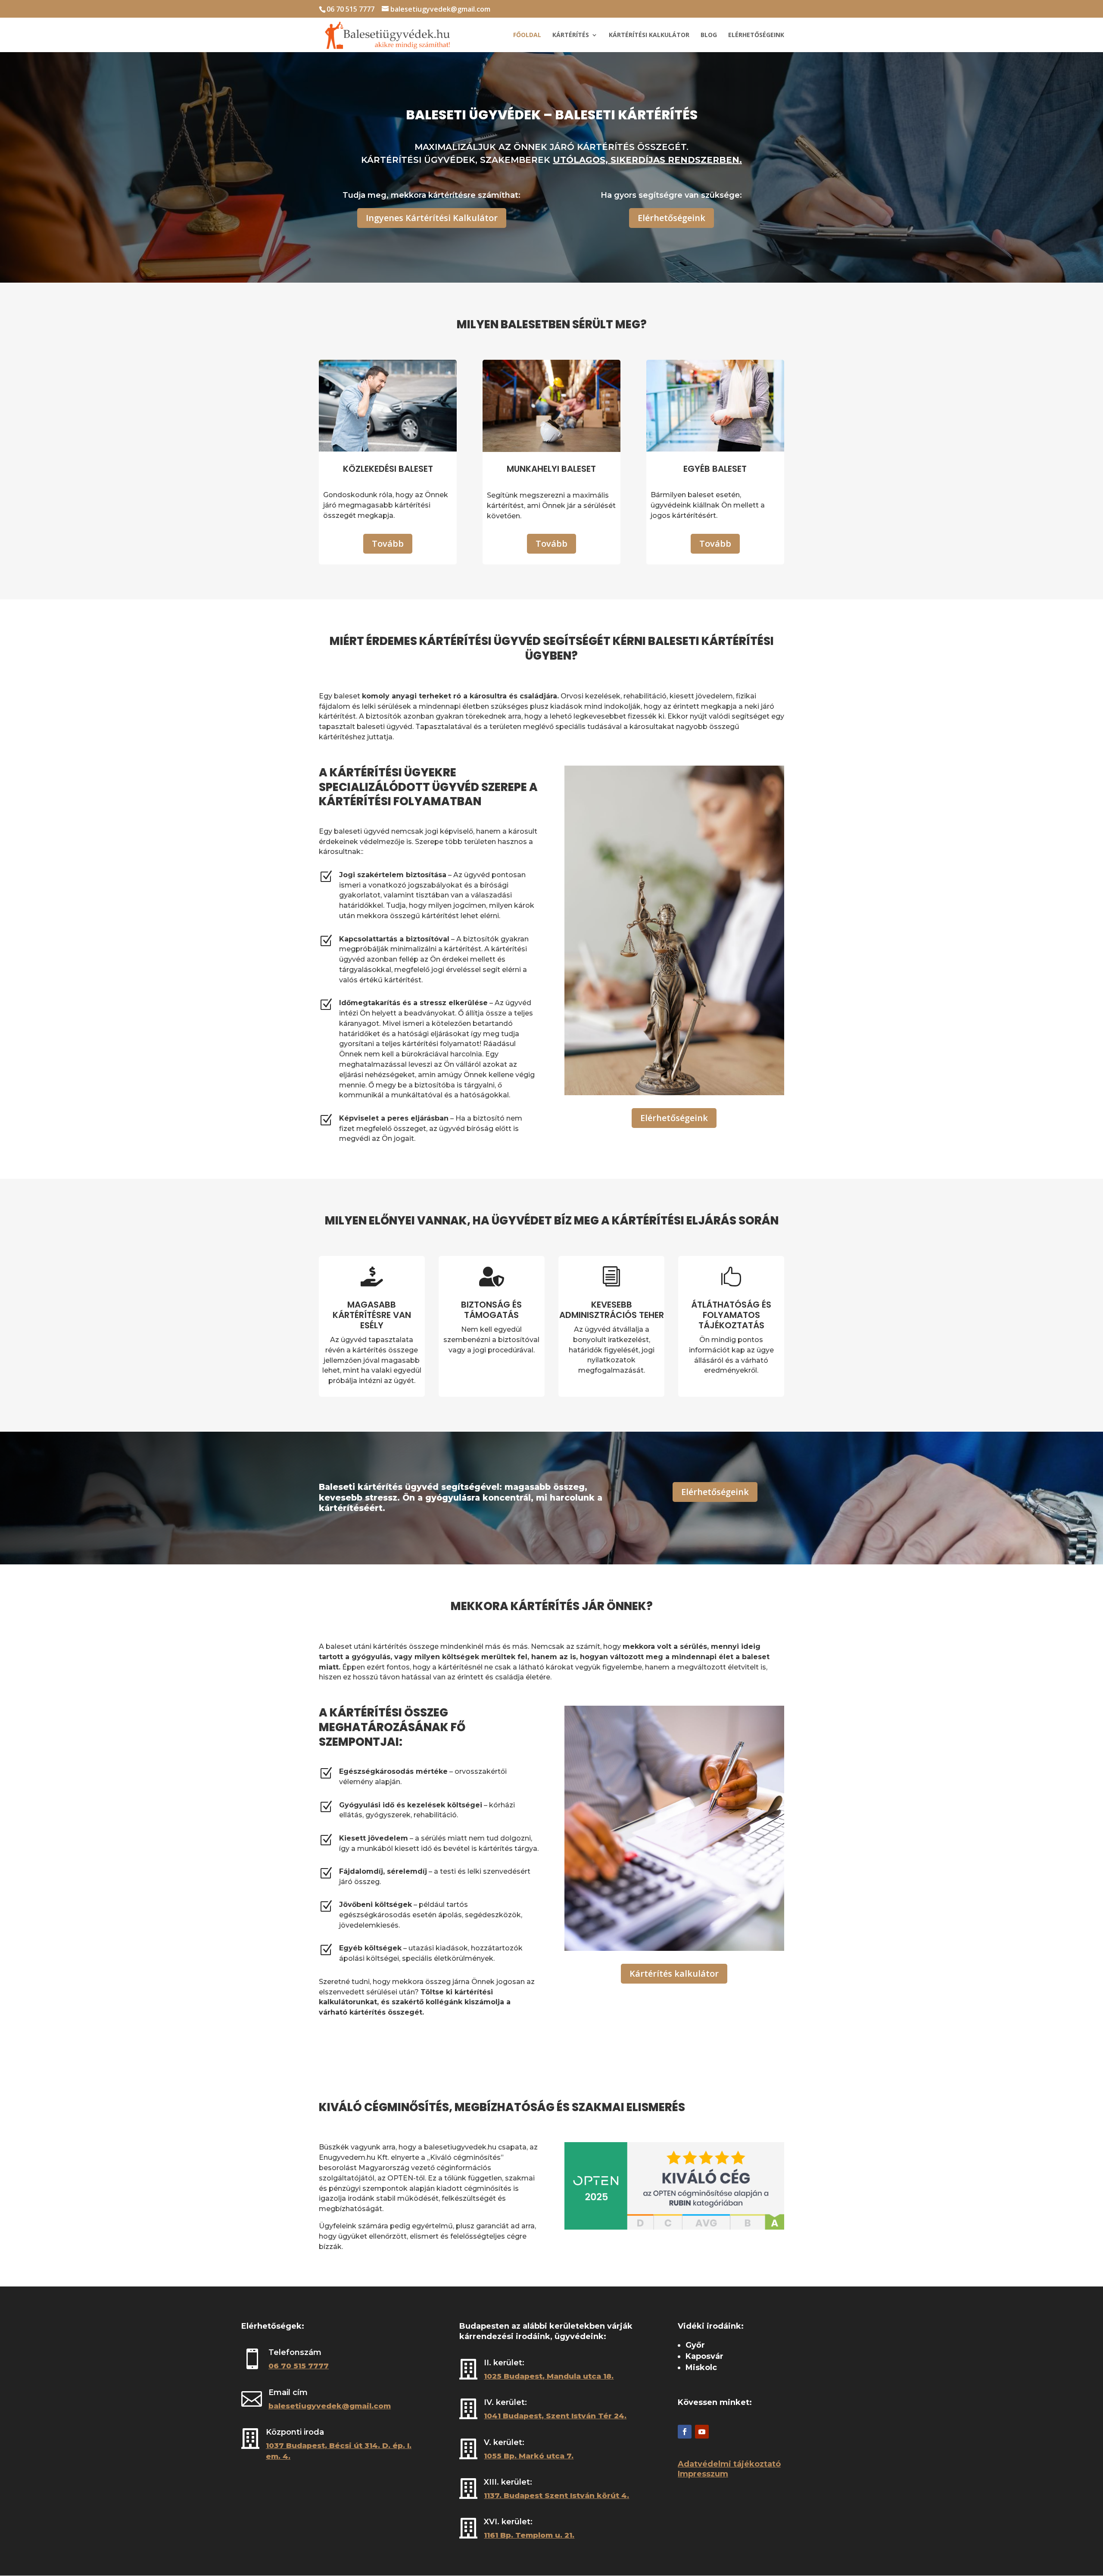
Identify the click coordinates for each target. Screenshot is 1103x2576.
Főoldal (527, 35)
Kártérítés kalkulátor (674, 1973)
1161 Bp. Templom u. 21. (529, 2535)
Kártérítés (571, 35)
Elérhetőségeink (756, 35)
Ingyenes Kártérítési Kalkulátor (432, 218)
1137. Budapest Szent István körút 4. (556, 2495)
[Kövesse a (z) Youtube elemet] (702, 2432)
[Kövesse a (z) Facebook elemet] (685, 2432)
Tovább (388, 544)
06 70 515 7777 (351, 9)
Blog (709, 35)
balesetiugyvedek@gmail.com (330, 2406)
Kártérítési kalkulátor (649, 35)
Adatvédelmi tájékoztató (729, 2464)
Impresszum (703, 2474)
